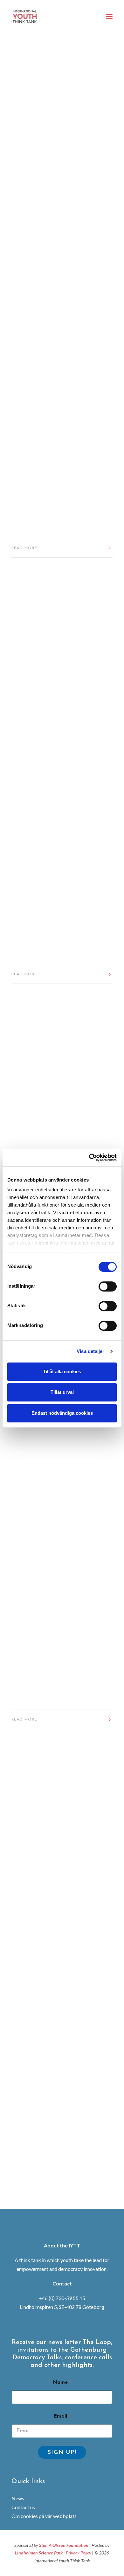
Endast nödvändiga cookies (62, 1413)
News (18, 2498)
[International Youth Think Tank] (25, 16)
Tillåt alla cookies (62, 1371)
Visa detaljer (90, 1351)
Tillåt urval (62, 1392)
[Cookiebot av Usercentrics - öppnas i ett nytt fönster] (89, 1157)
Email (62, 2416)
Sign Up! (62, 2453)
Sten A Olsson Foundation (64, 2545)
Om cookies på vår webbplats (44, 2516)
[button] (109, 16)
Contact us (23, 2507)
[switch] (108, 1286)
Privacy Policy (79, 2553)
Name (62, 2382)
